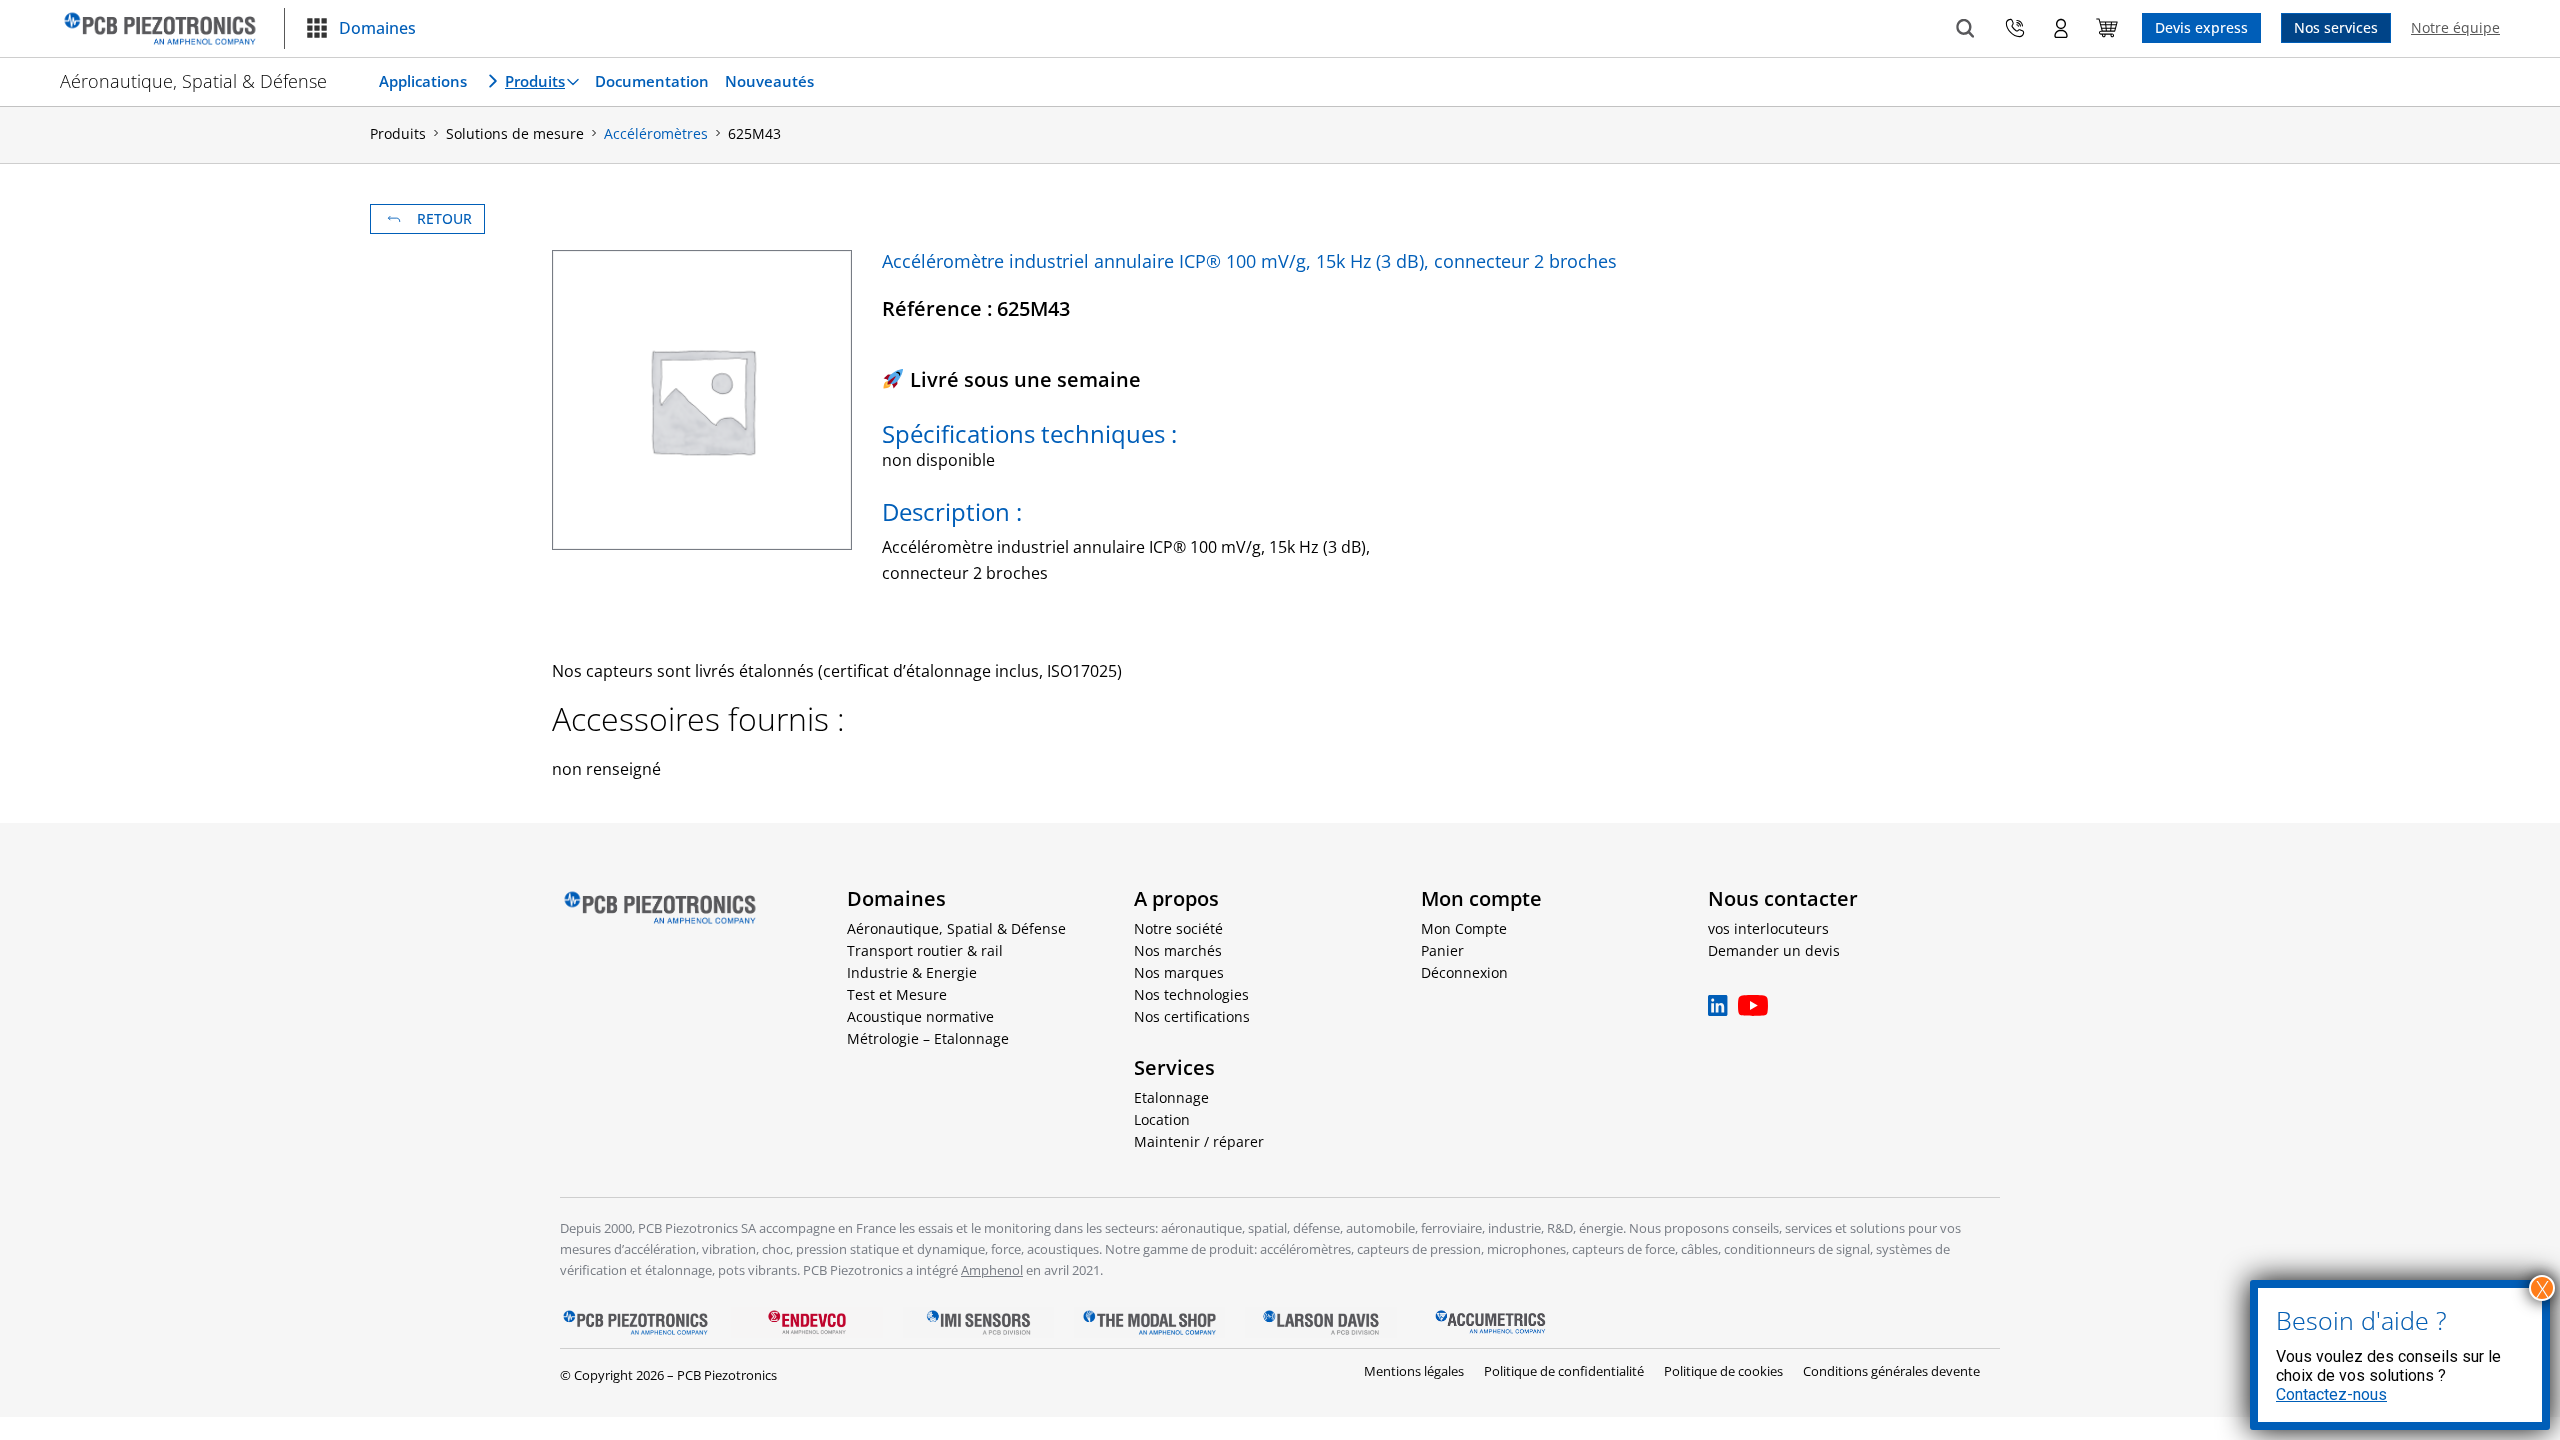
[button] (360, 29)
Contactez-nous (2331, 1394)
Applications (423, 81)
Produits (535, 81)
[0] (2107, 28)
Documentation (652, 81)
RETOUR (444, 218)
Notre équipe (2455, 27)
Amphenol (992, 1270)
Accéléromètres (656, 133)
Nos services (2336, 27)
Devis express (2201, 27)
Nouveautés (769, 81)
